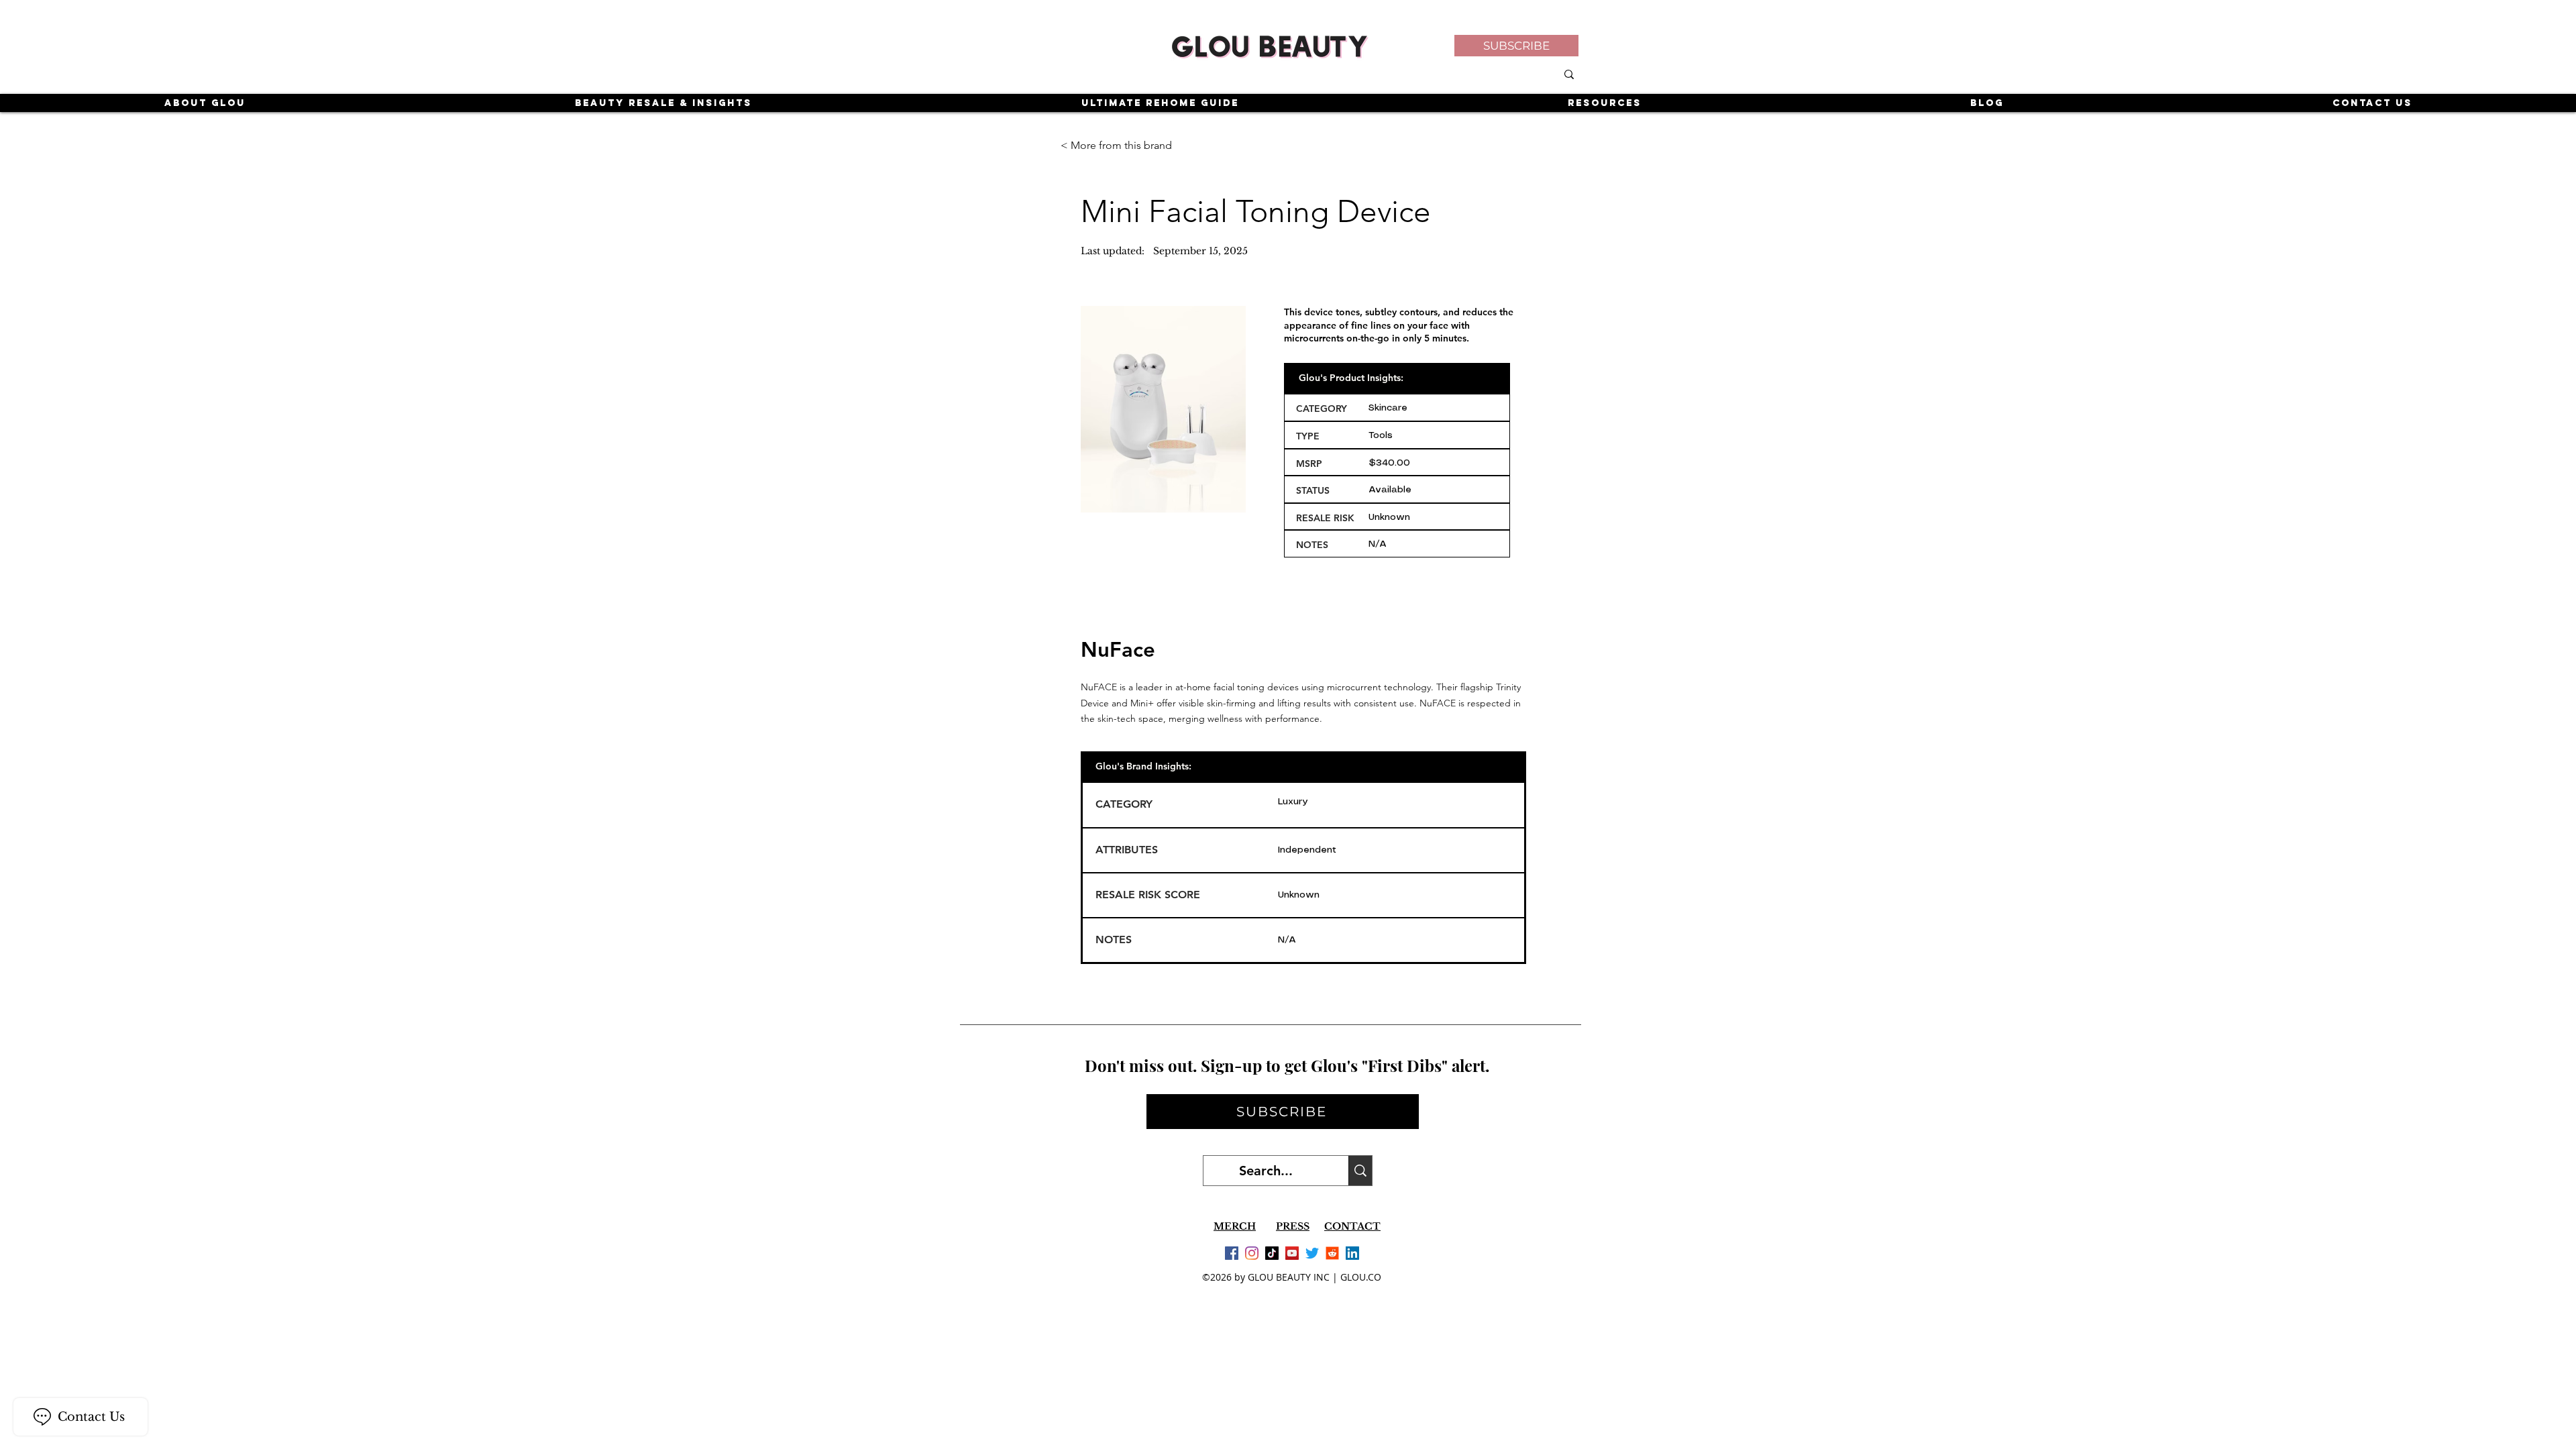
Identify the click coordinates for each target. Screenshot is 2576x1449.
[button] (1516, 46)
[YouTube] (1292, 1253)
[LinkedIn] (1352, 1253)
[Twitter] (1312, 1253)
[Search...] (1360, 1171)
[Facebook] (1232, 1253)
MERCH (1235, 1226)
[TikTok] (1272, 1253)
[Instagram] (1252, 1253)
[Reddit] (1332, 1253)
